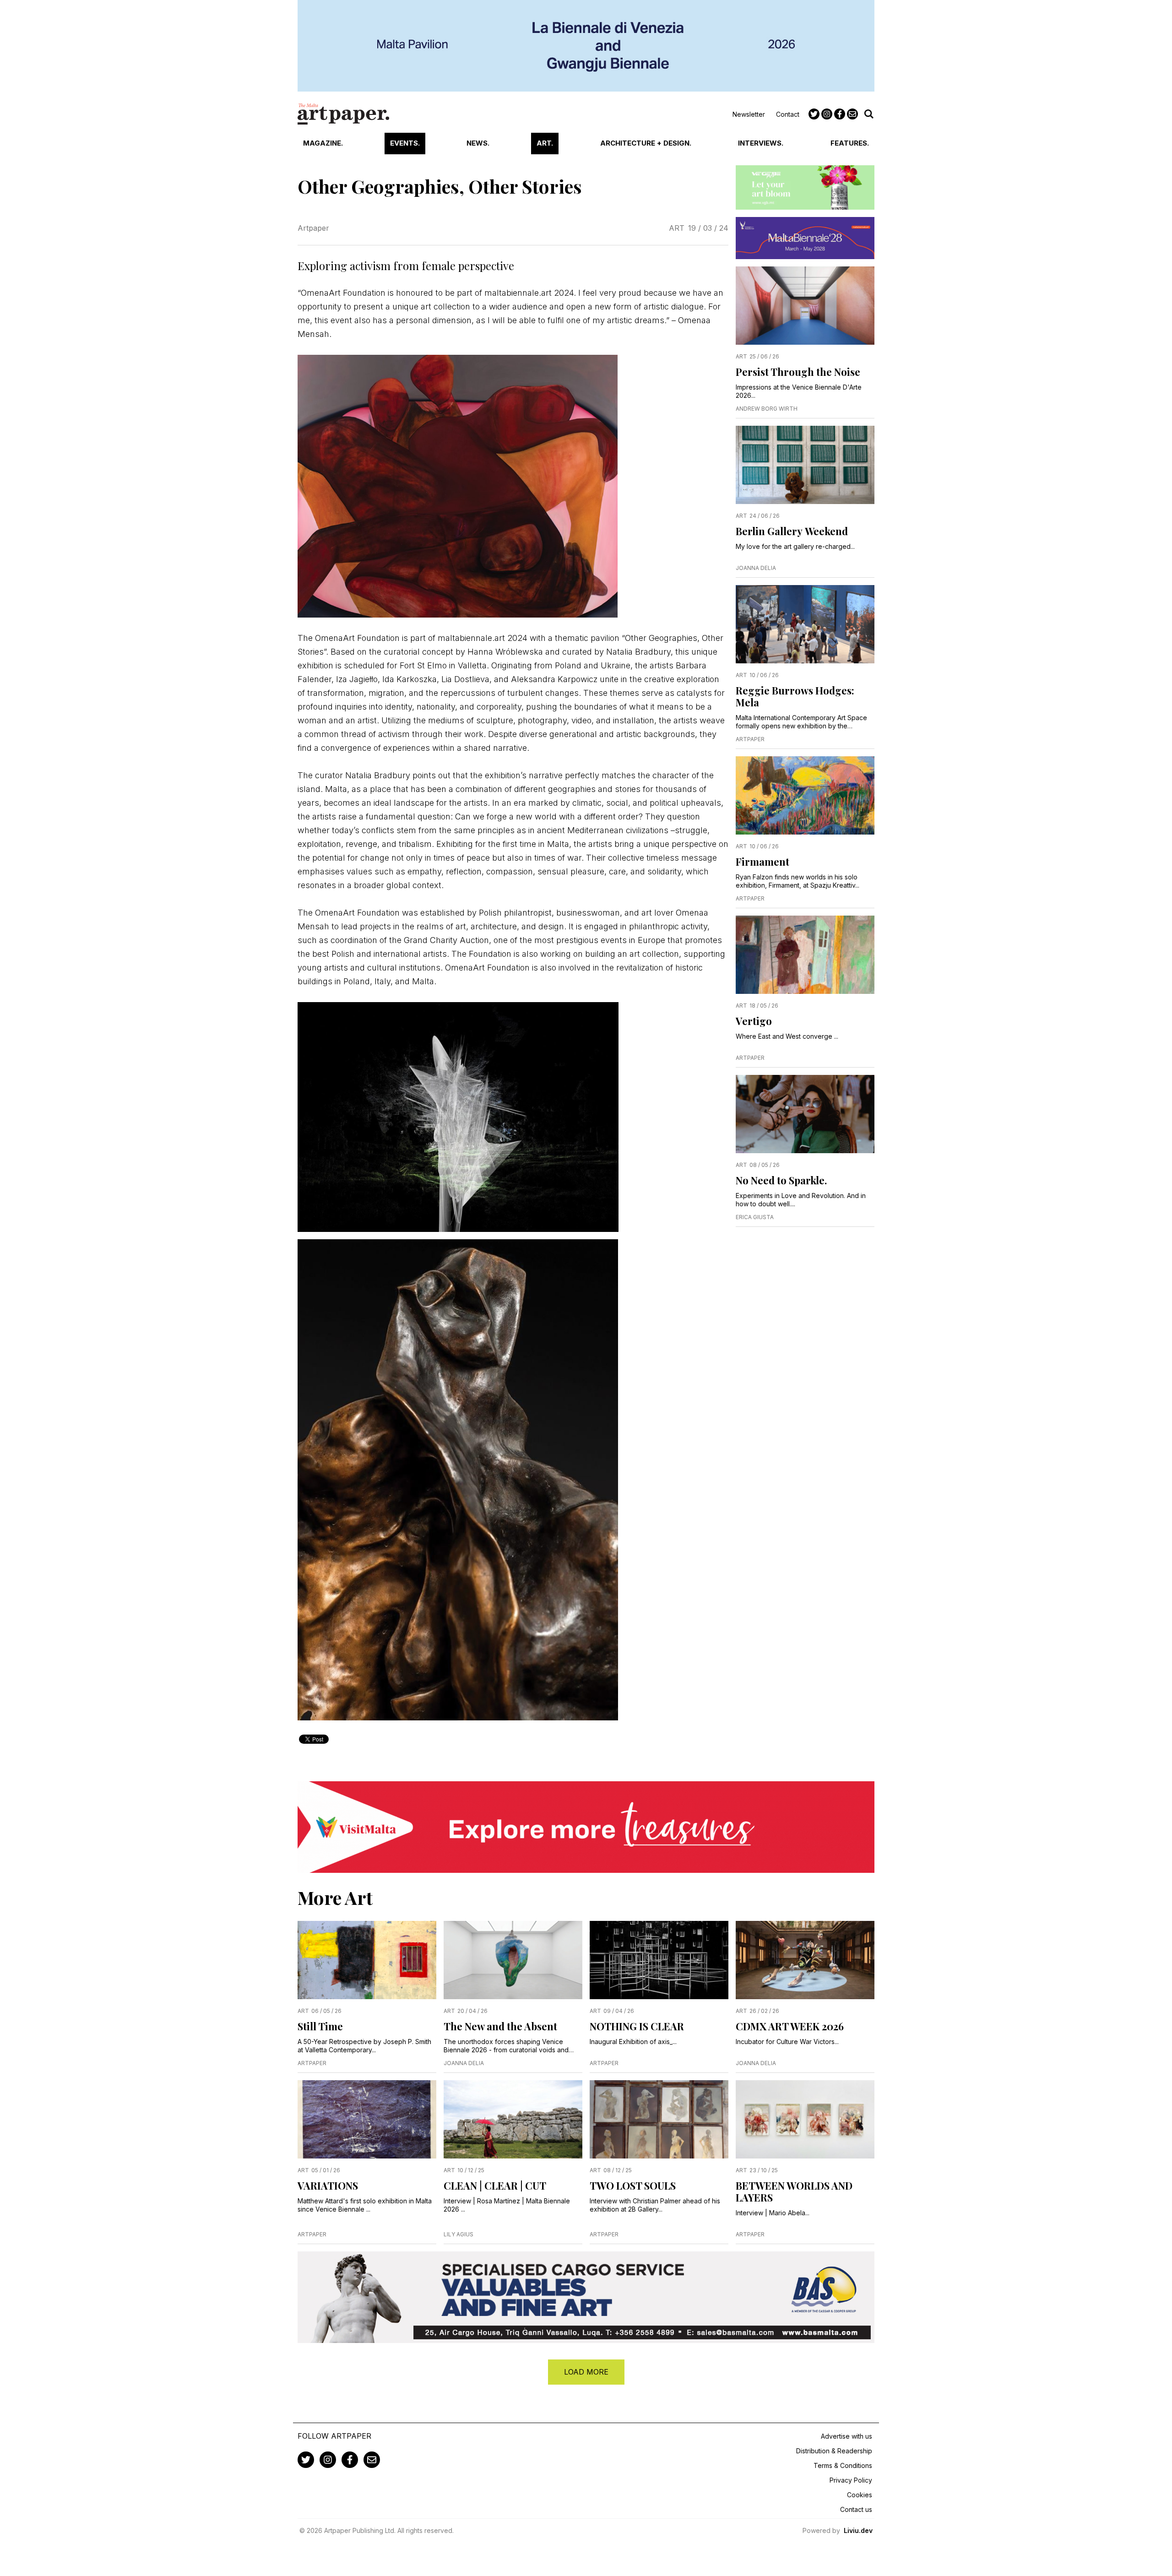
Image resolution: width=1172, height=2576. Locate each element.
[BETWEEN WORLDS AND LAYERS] (805, 2119)
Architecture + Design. (646, 143)
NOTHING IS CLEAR (637, 2026)
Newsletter (749, 114)
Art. (545, 143)
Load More (586, 2372)
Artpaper (313, 228)
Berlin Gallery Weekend (792, 531)
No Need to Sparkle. (781, 1180)
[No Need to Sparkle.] (805, 1114)
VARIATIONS (328, 2186)
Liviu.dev (858, 2530)
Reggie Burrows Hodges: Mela (795, 696)
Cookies (860, 2495)
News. (478, 143)
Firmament (762, 862)
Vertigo (754, 1021)
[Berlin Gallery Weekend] (805, 465)
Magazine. (323, 143)
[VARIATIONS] (367, 2119)
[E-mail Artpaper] (852, 114)
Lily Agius (458, 2234)
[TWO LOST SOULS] (659, 2119)
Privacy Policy (851, 2480)
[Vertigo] (805, 955)
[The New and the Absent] (513, 1960)
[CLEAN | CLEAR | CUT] (513, 2119)
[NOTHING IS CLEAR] (659, 1960)
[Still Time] (367, 1960)
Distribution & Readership (834, 2451)
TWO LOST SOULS (633, 2186)
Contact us (856, 2509)
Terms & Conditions (843, 2465)
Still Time (320, 2026)
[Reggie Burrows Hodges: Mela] (805, 624)
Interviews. (761, 143)
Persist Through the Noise (798, 372)
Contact (788, 114)
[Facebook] (840, 114)
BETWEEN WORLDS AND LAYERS (794, 2191)
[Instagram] (827, 114)
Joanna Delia (756, 568)
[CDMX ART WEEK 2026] (805, 1960)
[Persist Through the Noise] (805, 306)
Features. (850, 143)
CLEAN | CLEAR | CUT (495, 2186)
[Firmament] (805, 795)
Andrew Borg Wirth (767, 409)
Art (677, 228)
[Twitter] (814, 114)
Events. (405, 143)
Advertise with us (846, 2436)
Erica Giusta (755, 1217)
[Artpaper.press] (343, 114)
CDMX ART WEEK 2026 (790, 2026)
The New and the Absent (500, 2026)
